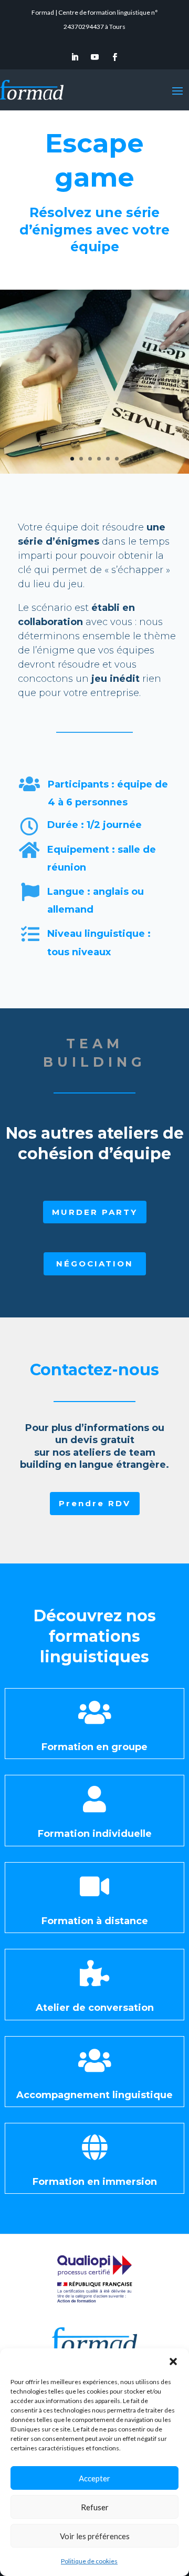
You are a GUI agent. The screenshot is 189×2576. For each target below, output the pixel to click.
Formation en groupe (94, 1747)
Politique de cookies (89, 2561)
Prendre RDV (95, 1503)
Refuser (95, 2507)
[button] (173, 2362)
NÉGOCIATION (95, 1264)
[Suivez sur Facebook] (114, 57)
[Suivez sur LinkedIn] (75, 57)
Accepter (94, 2478)
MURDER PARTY (95, 1212)
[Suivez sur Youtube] (94, 57)
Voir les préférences (95, 2536)
